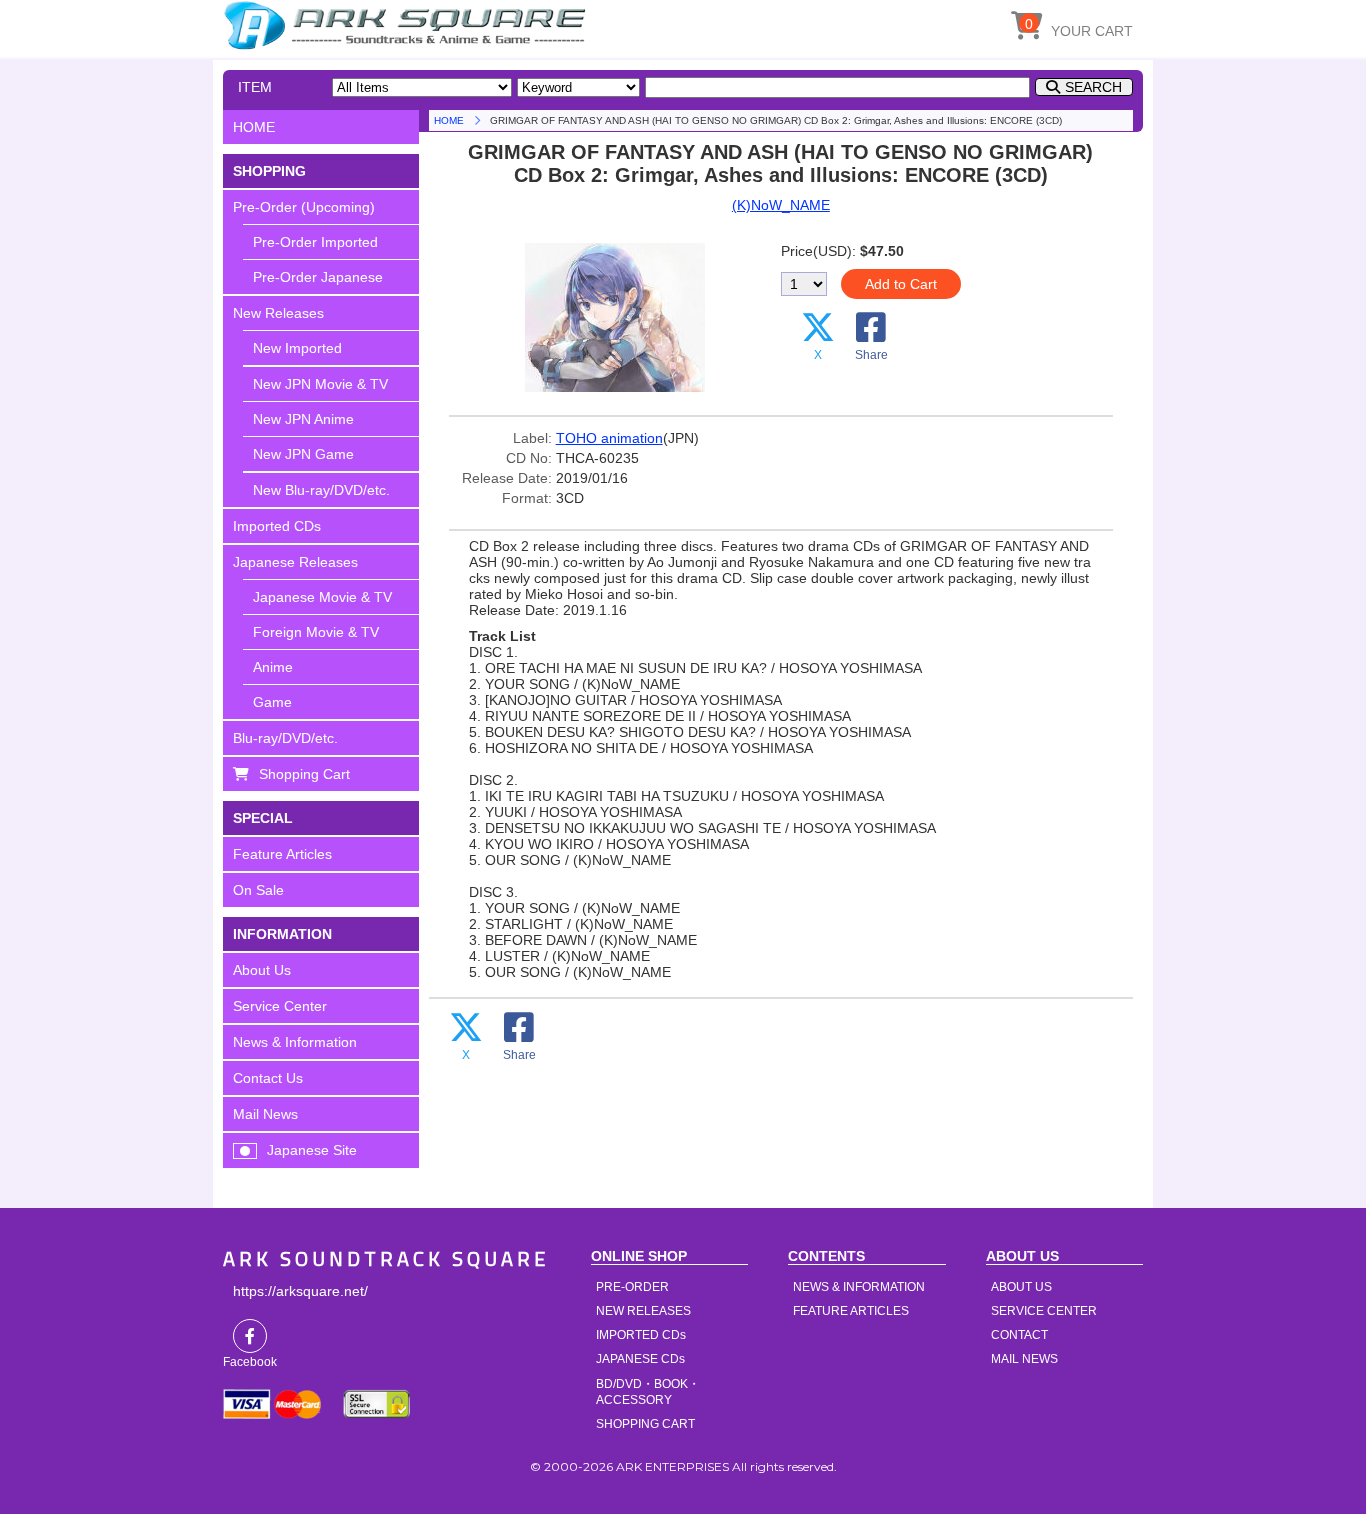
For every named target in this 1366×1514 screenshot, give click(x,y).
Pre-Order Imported (315, 242)
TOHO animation (609, 438)
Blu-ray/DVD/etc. (285, 738)
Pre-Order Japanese (318, 277)
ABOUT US (1021, 1287)
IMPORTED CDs (641, 1335)
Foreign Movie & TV (316, 632)
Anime (273, 667)
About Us (262, 970)
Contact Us (268, 1078)
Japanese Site (312, 1150)
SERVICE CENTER (1044, 1311)
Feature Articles (282, 854)
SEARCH (1093, 87)
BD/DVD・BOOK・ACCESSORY (648, 1392)
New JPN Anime (303, 419)
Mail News (265, 1114)
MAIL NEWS (1024, 1359)
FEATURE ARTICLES (851, 1311)
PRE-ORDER (632, 1287)
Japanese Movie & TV (322, 597)
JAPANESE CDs (640, 1359)
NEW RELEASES (643, 1311)
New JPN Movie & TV (320, 384)
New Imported (297, 348)
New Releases (278, 313)
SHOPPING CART (645, 1424)
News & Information (295, 1042)
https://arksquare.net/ (300, 1291)
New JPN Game (303, 454)
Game (272, 702)
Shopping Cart (304, 774)
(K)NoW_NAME (781, 205)
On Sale (258, 890)
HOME (408, 25)
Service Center (280, 1006)
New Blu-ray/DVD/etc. (321, 490)
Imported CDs (277, 526)
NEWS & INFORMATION (859, 1287)
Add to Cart (901, 284)
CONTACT (1019, 1335)
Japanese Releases (295, 562)
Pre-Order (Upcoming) (304, 207)
